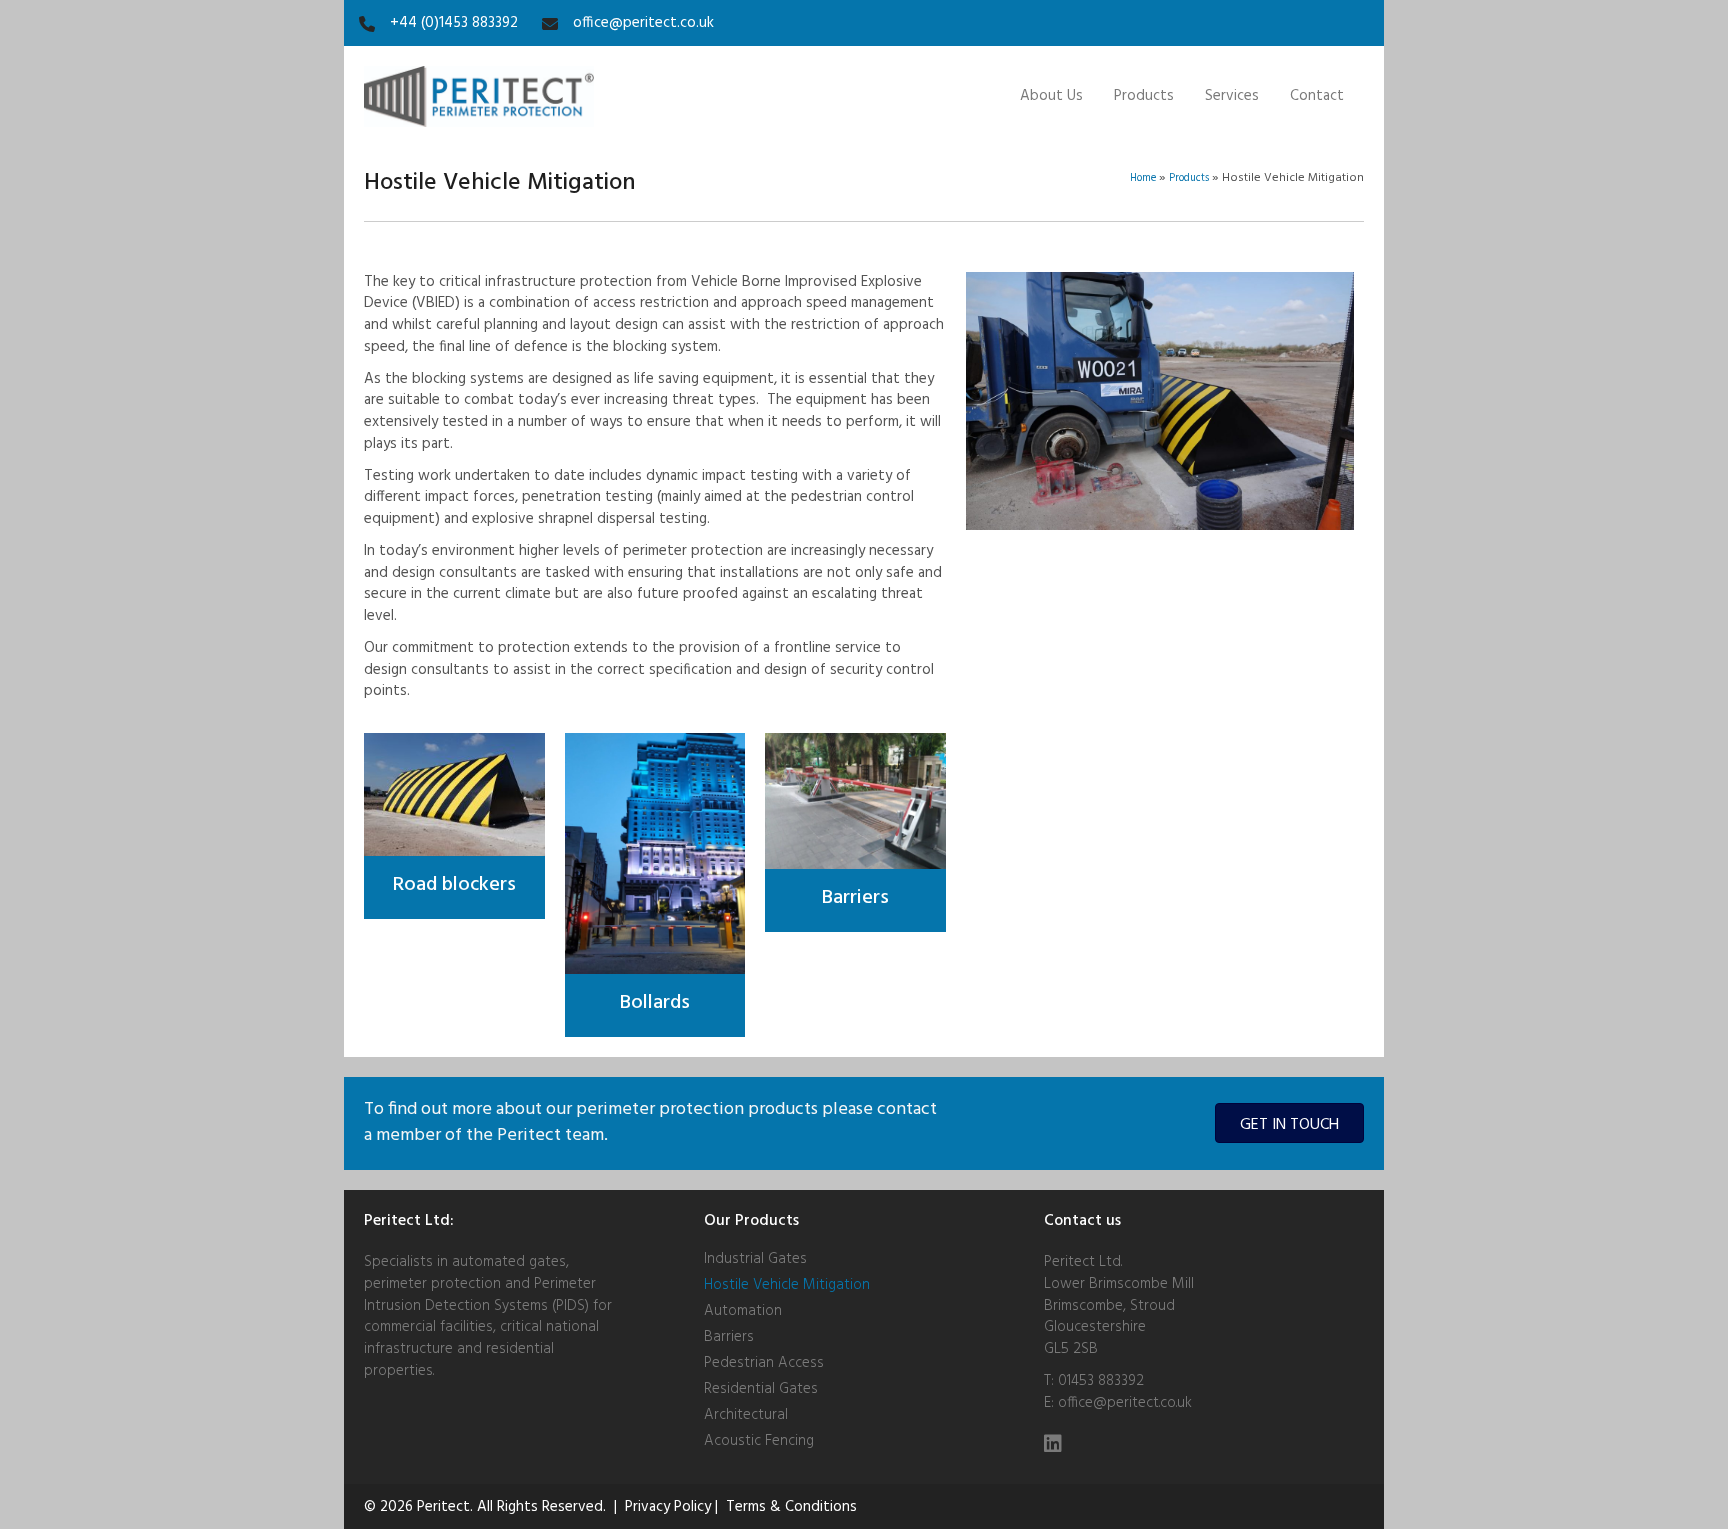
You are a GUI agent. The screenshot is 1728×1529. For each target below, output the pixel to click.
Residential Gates (761, 1387)
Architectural (746, 1413)
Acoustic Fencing (759, 1439)
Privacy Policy (668, 1507)
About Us (1051, 96)
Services (1232, 96)
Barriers (729, 1335)
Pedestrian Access (764, 1361)
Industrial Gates (755, 1257)
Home (1143, 179)
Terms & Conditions (791, 1507)
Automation (743, 1309)
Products (1144, 96)
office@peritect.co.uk (1125, 1403)
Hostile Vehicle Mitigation (787, 1283)
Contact (1317, 96)
